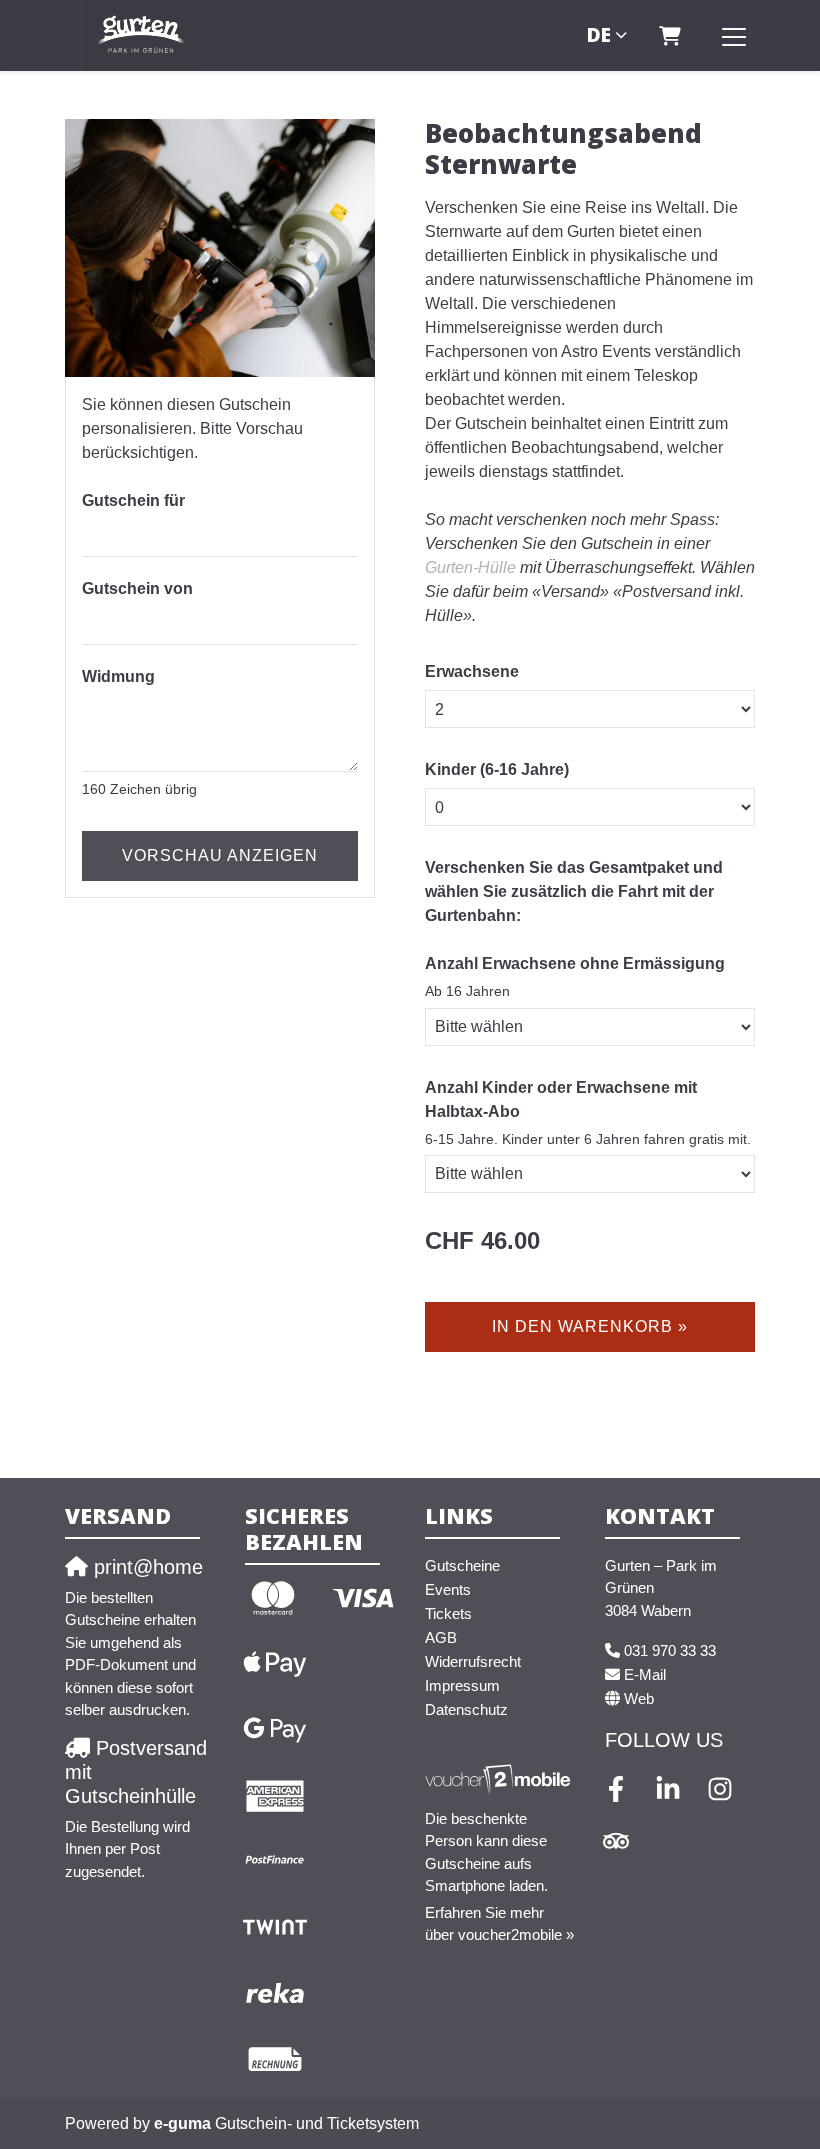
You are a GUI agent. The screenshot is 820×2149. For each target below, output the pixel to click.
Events (448, 1589)
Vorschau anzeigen (220, 855)
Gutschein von (137, 588)
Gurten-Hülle (470, 567)
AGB (441, 1637)
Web (639, 1698)
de (599, 34)
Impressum (462, 1685)
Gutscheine (462, 1565)
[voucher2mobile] (500, 1778)
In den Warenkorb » (590, 1326)
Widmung (118, 676)
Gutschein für (133, 500)
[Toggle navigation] (734, 36)
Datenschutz (466, 1709)
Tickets (448, 1613)
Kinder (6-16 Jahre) (497, 769)
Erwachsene (472, 671)
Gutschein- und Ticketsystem (286, 2123)
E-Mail (645, 1674)
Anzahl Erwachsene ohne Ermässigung (575, 963)
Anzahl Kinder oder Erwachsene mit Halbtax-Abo (561, 1099)
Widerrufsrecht (473, 1661)
